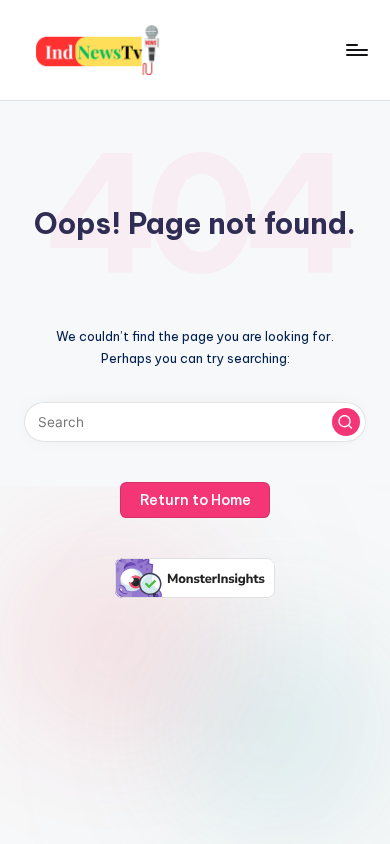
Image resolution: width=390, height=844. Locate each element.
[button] (346, 422)
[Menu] (356, 49)
